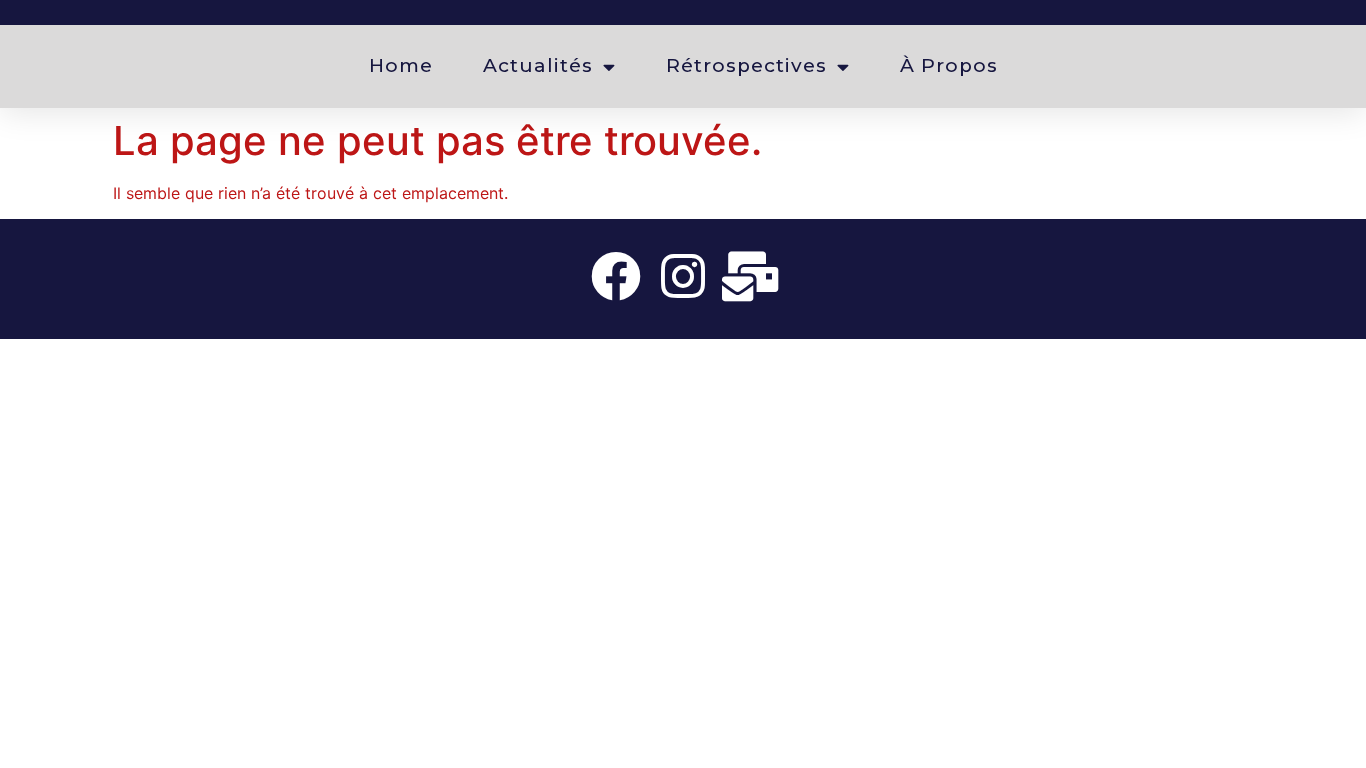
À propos (949, 65)
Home (401, 65)
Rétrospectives (746, 65)
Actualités (538, 65)
